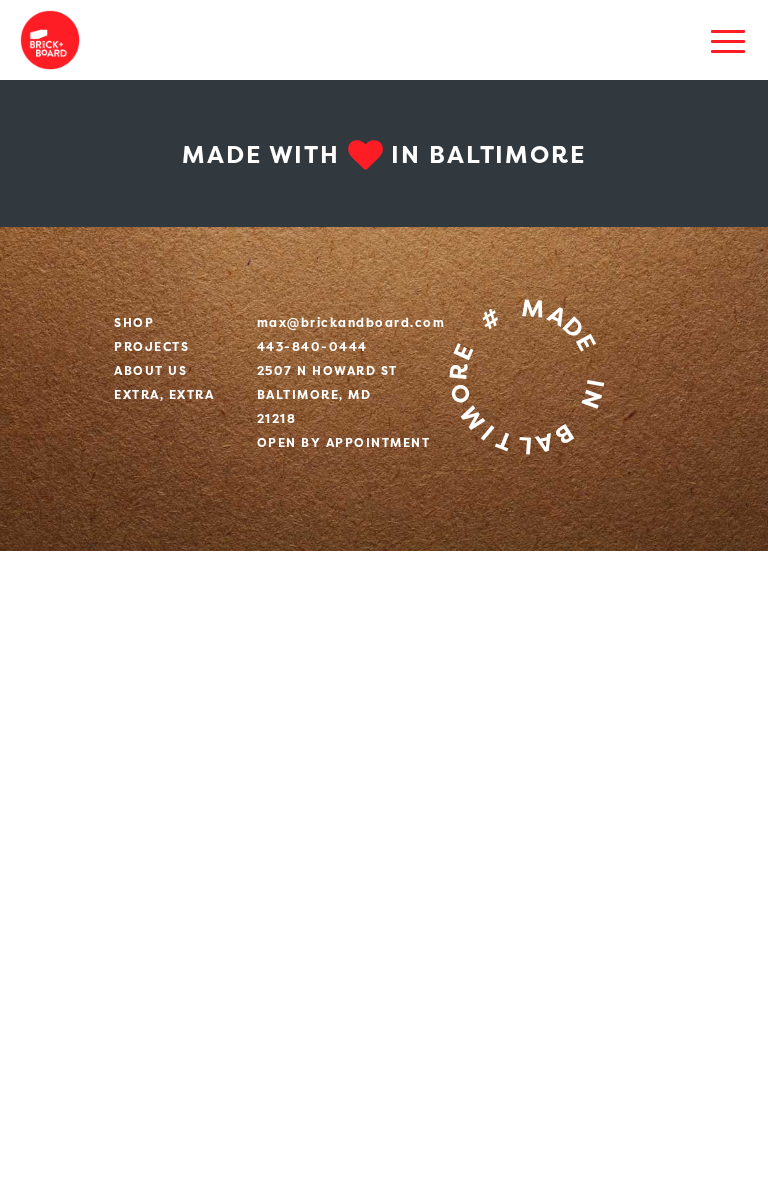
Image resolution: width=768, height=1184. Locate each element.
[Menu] (728, 40)
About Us (150, 370)
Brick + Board (50, 40)
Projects (151, 346)
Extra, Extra (164, 394)
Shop (134, 322)
